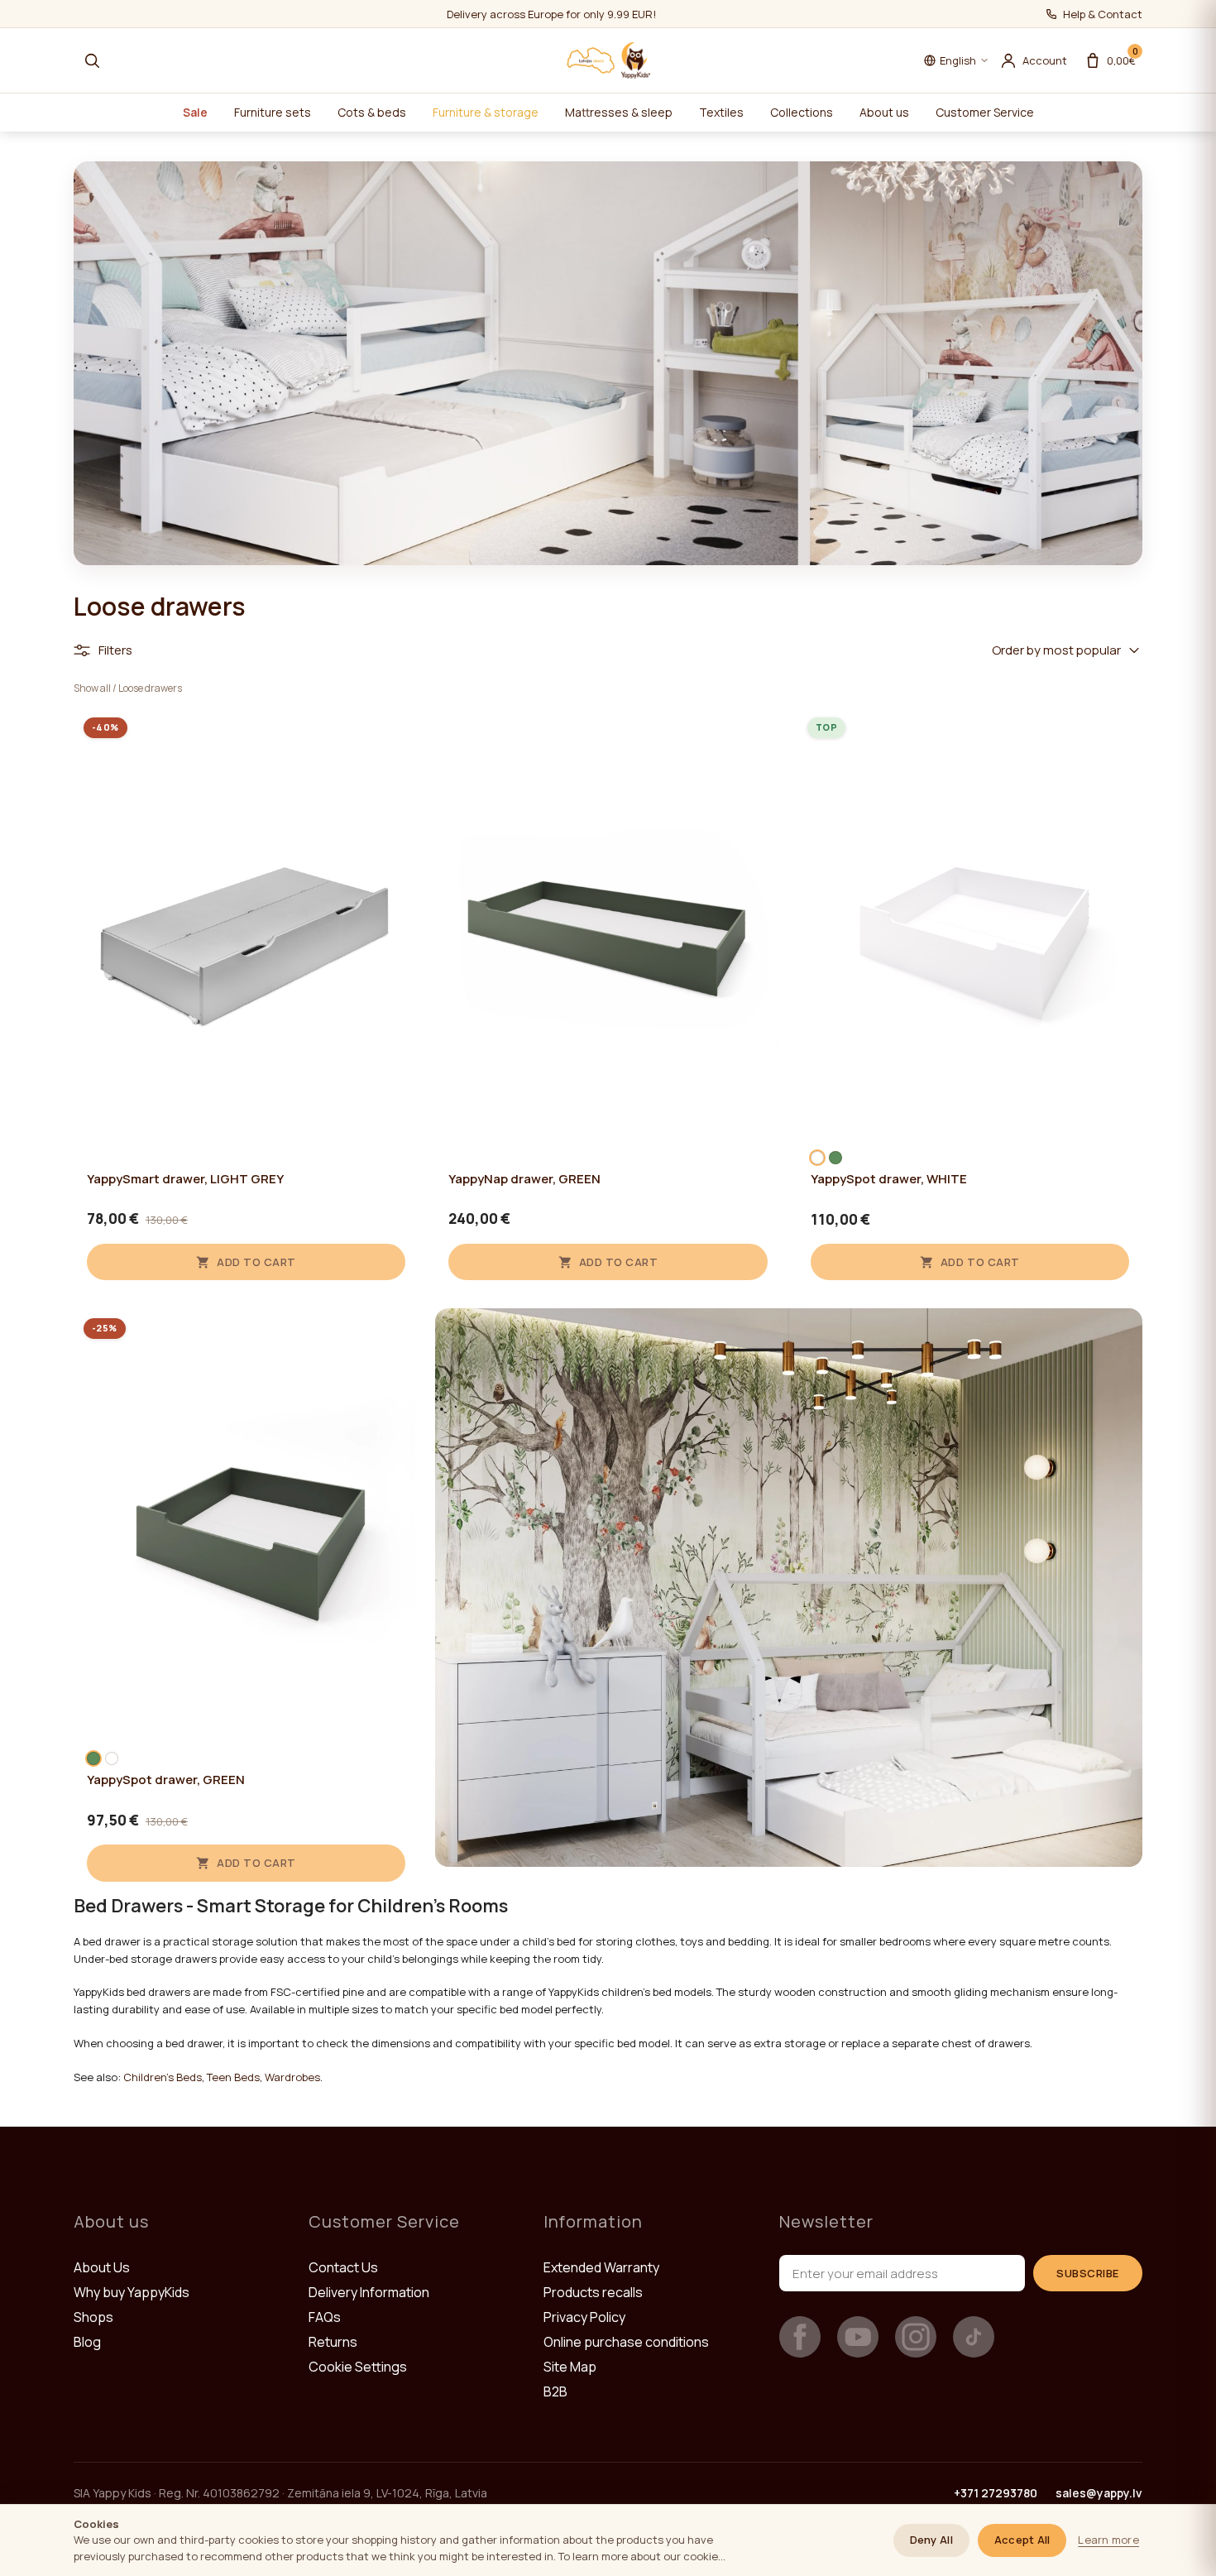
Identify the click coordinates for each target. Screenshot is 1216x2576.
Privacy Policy (584, 2317)
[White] (817, 1158)
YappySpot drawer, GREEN (166, 1780)
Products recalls (593, 2292)
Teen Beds (233, 2077)
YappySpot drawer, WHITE (889, 1179)
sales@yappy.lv (1099, 2493)
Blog (87, 2342)
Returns (333, 2342)
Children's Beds (163, 2077)
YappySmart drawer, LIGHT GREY (185, 1179)
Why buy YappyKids (132, 2292)
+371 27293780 (996, 2493)
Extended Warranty (601, 2267)
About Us (102, 2267)
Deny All (931, 2540)
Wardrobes (292, 2077)
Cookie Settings (358, 2367)
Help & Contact (1103, 14)
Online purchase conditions (626, 2342)
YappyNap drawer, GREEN (524, 1179)
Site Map (570, 2367)
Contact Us (343, 2267)
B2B (555, 2391)
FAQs (325, 2317)
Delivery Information (369, 2292)
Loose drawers (150, 688)
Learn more (1108, 2540)
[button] (92, 60)
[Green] (835, 1158)
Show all (92, 688)
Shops (93, 2317)
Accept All (1022, 2540)
